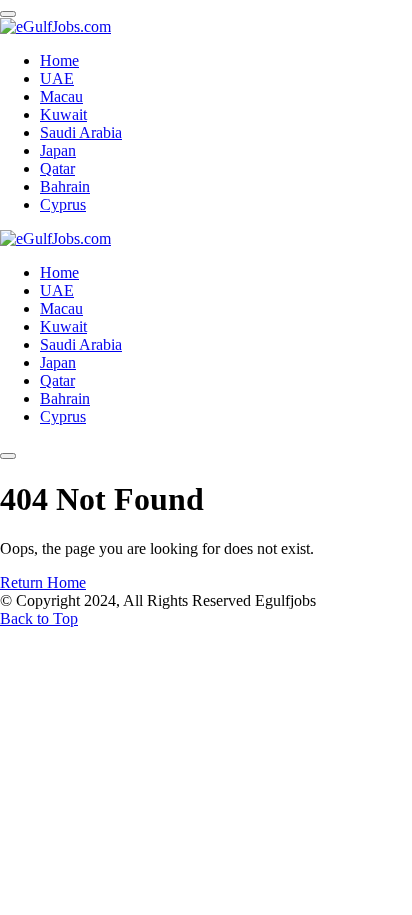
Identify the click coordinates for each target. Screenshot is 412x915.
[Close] (8, 14)
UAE (57, 78)
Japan (58, 150)
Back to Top (39, 618)
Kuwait (63, 114)
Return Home (43, 582)
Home (59, 60)
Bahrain (65, 186)
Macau (61, 96)
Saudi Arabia (81, 132)
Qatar (57, 168)
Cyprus (63, 204)
